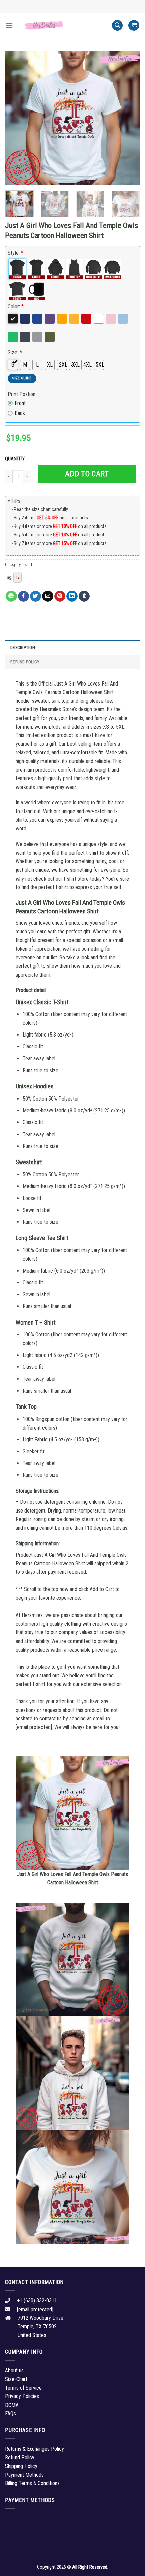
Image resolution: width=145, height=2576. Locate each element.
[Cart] (134, 25)
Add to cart (87, 474)
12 (18, 577)
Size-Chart (16, 2379)
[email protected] (34, 1727)
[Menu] (9, 25)
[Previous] (16, 118)
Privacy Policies (22, 2396)
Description (23, 648)
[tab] (72, 647)
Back (20, 413)
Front (20, 403)
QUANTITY (16, 459)
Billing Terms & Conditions (32, 2483)
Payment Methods (24, 2475)
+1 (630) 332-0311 (37, 2301)
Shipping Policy (21, 2466)
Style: (16, 253)
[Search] (117, 25)
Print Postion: (22, 394)
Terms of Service (23, 2388)
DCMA (12, 2405)
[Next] (129, 118)
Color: (16, 306)
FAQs (10, 2413)
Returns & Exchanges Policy (35, 2449)
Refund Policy (25, 662)
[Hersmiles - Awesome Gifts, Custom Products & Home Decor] (62, 25)
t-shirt (27, 564)
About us (14, 2370)
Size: (15, 353)
